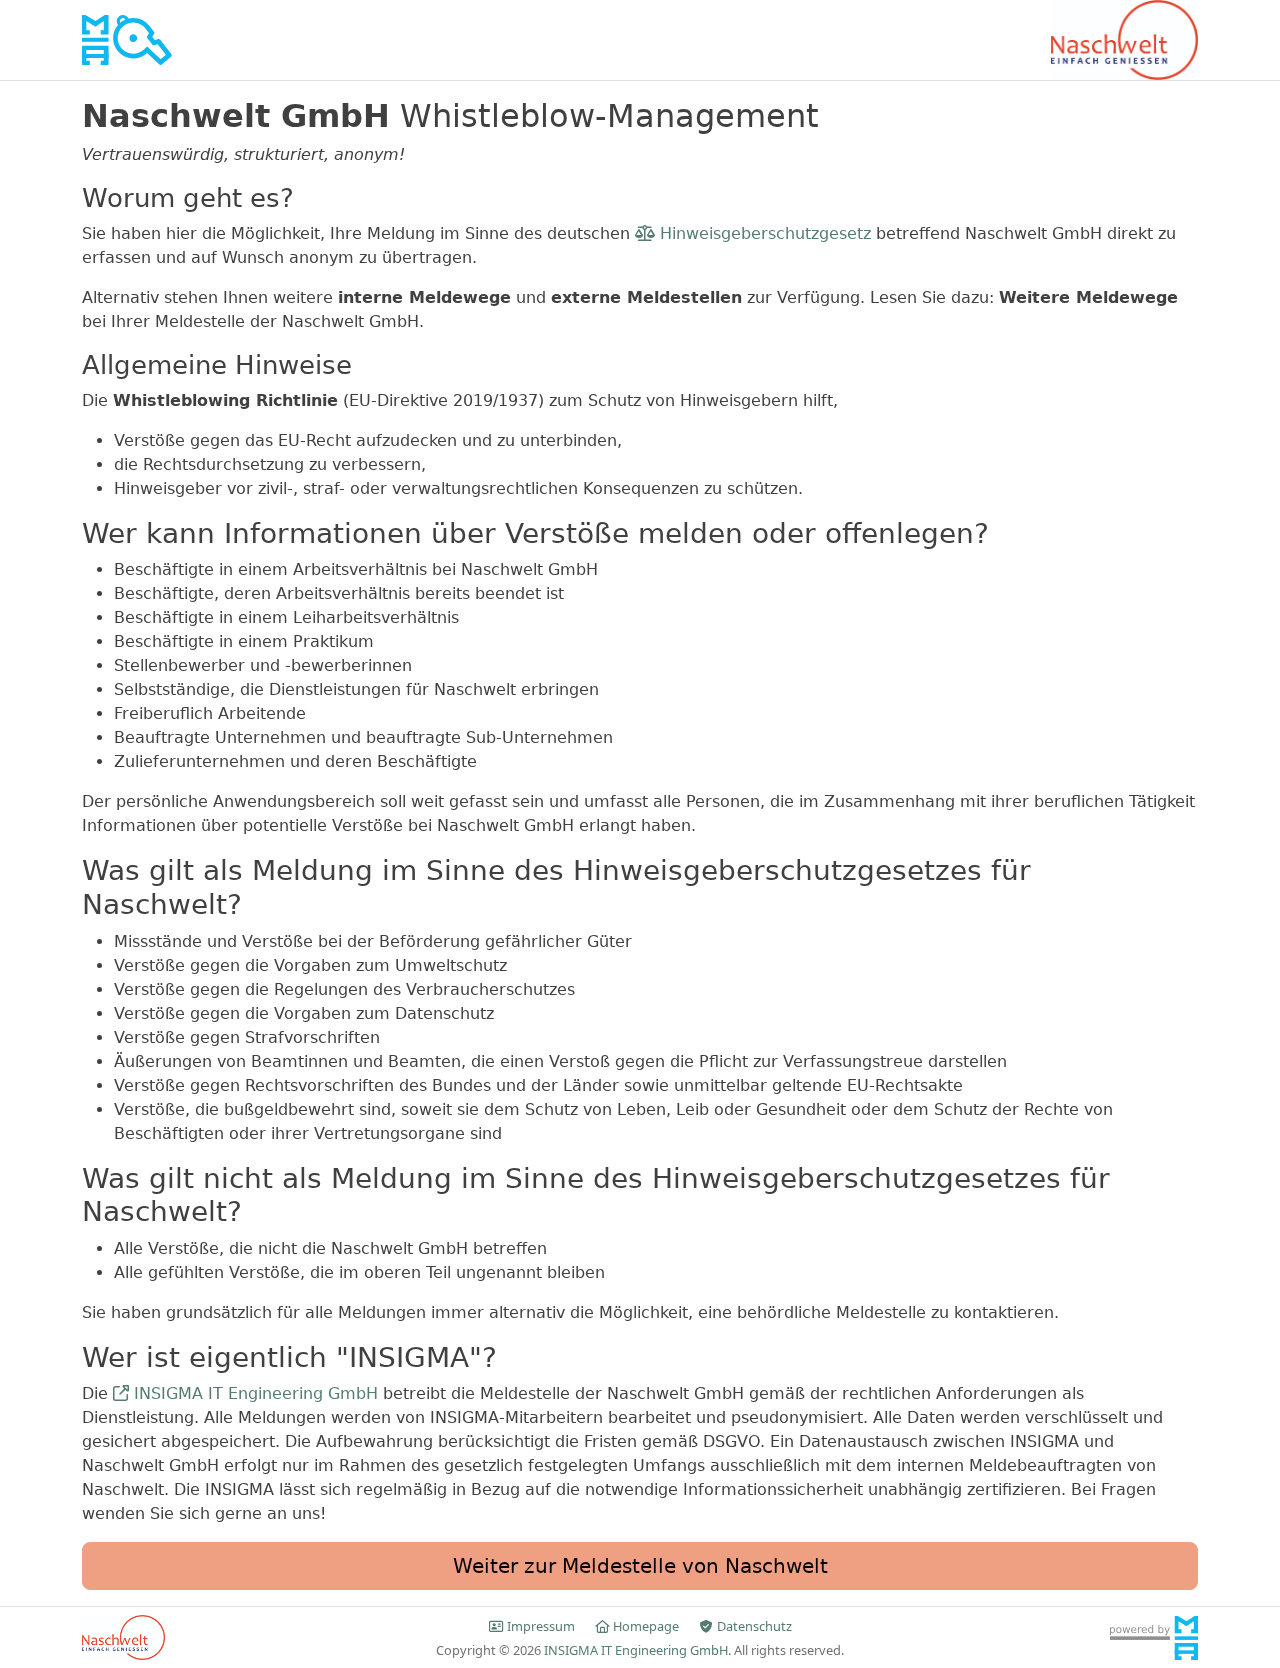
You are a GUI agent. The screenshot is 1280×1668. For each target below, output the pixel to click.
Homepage (646, 1626)
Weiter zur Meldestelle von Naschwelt (640, 1566)
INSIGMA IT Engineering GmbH (253, 1393)
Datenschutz (753, 1626)
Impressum (541, 1626)
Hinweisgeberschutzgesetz (763, 233)
